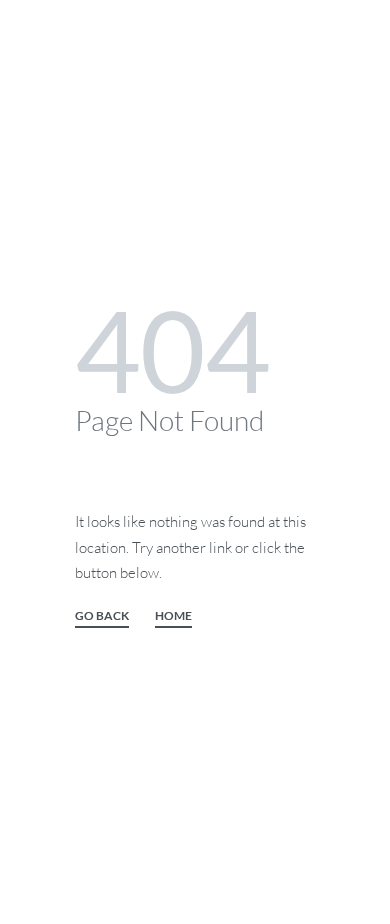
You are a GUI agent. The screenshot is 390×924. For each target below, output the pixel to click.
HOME (173, 616)
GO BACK (102, 616)
